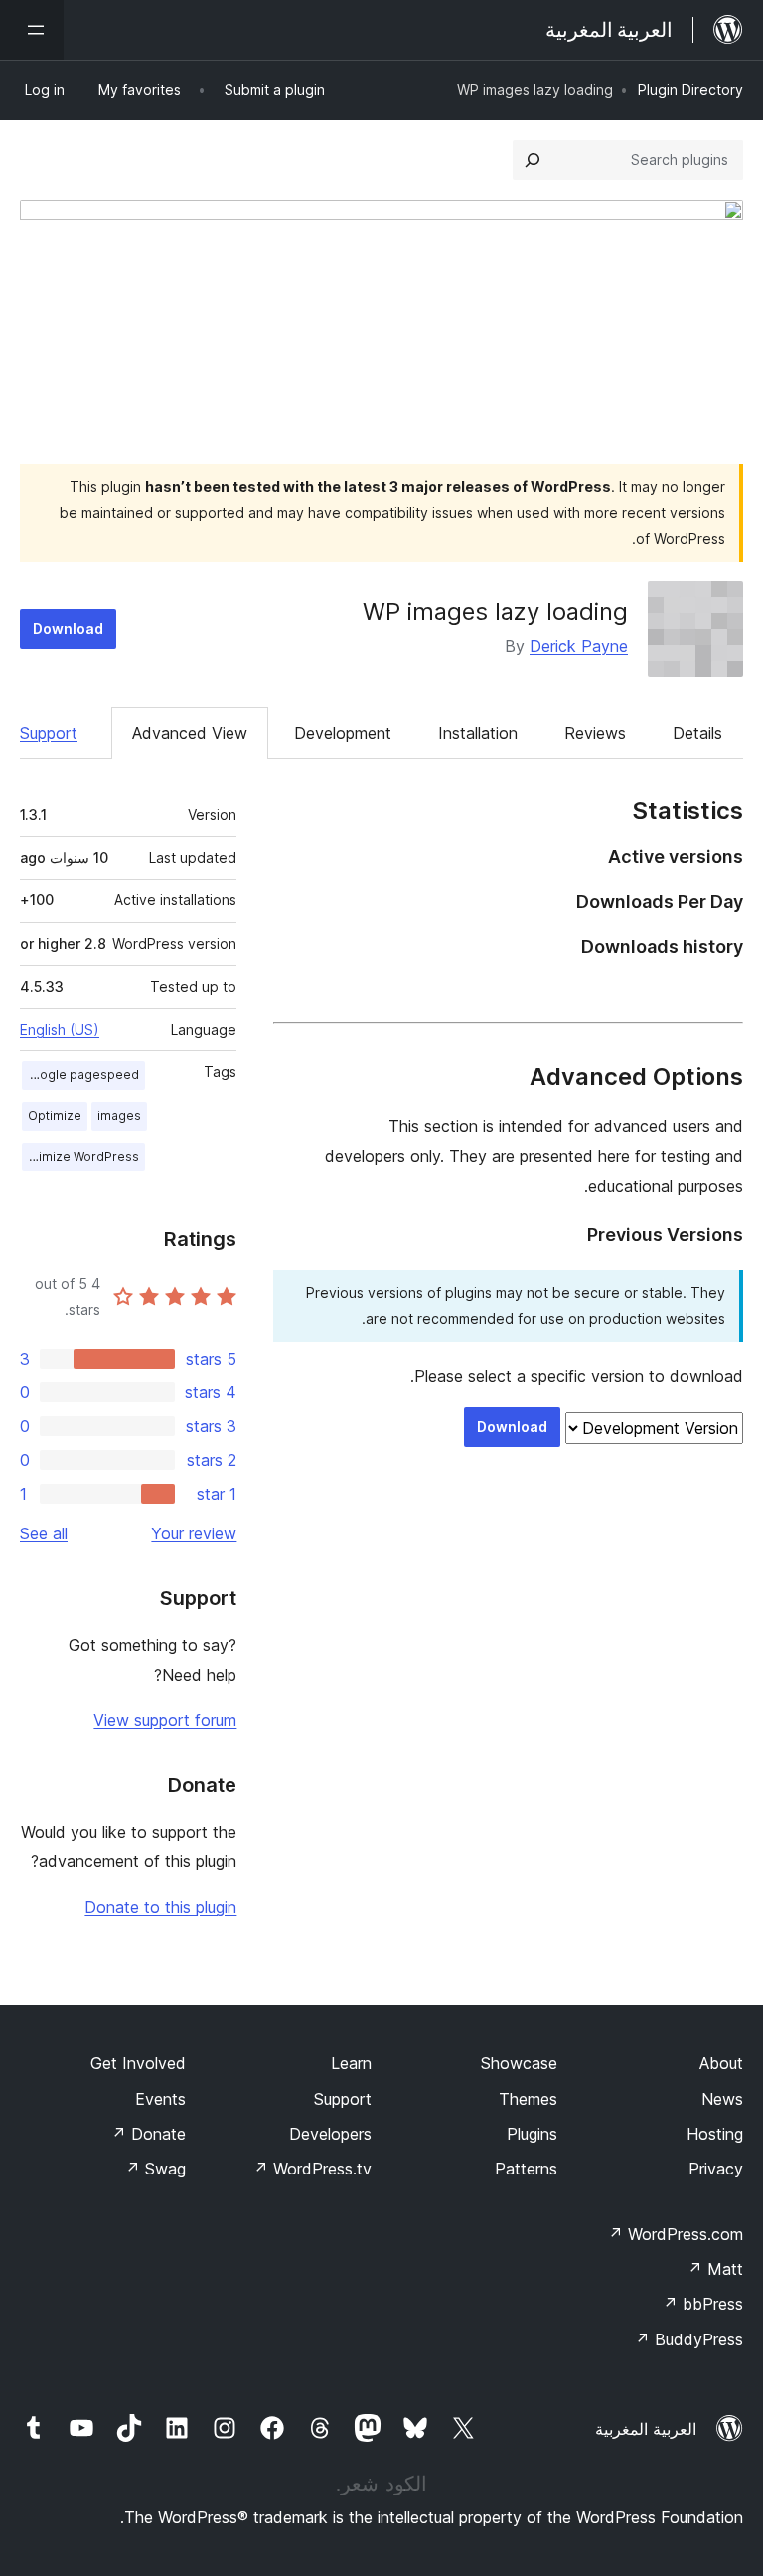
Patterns (526, 2169)
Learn (351, 2063)
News (722, 2099)
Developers (330, 2134)
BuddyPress (689, 2339)
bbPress (703, 2304)
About (721, 2063)
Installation (478, 733)
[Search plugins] (533, 160)
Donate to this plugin (160, 1907)
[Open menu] (32, 30)
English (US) (60, 1029)
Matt (715, 2269)
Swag (155, 2169)
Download (68, 629)
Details (697, 733)
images (119, 1116)
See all (44, 1533)
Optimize (55, 1116)
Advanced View (190, 733)
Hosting (715, 2134)
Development (343, 733)
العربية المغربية (646, 2429)
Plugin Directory (690, 90)
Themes (528, 2099)
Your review (194, 1533)
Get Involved (138, 2063)
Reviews (595, 733)
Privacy (716, 2169)
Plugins (532, 2134)
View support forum (165, 1720)
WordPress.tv (312, 2169)
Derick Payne (579, 646)
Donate (149, 2134)
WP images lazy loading (495, 612)
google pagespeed (81, 1075)
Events (160, 2099)
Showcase (519, 2063)
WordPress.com (676, 2234)
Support (49, 733)
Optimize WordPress (80, 1156)
